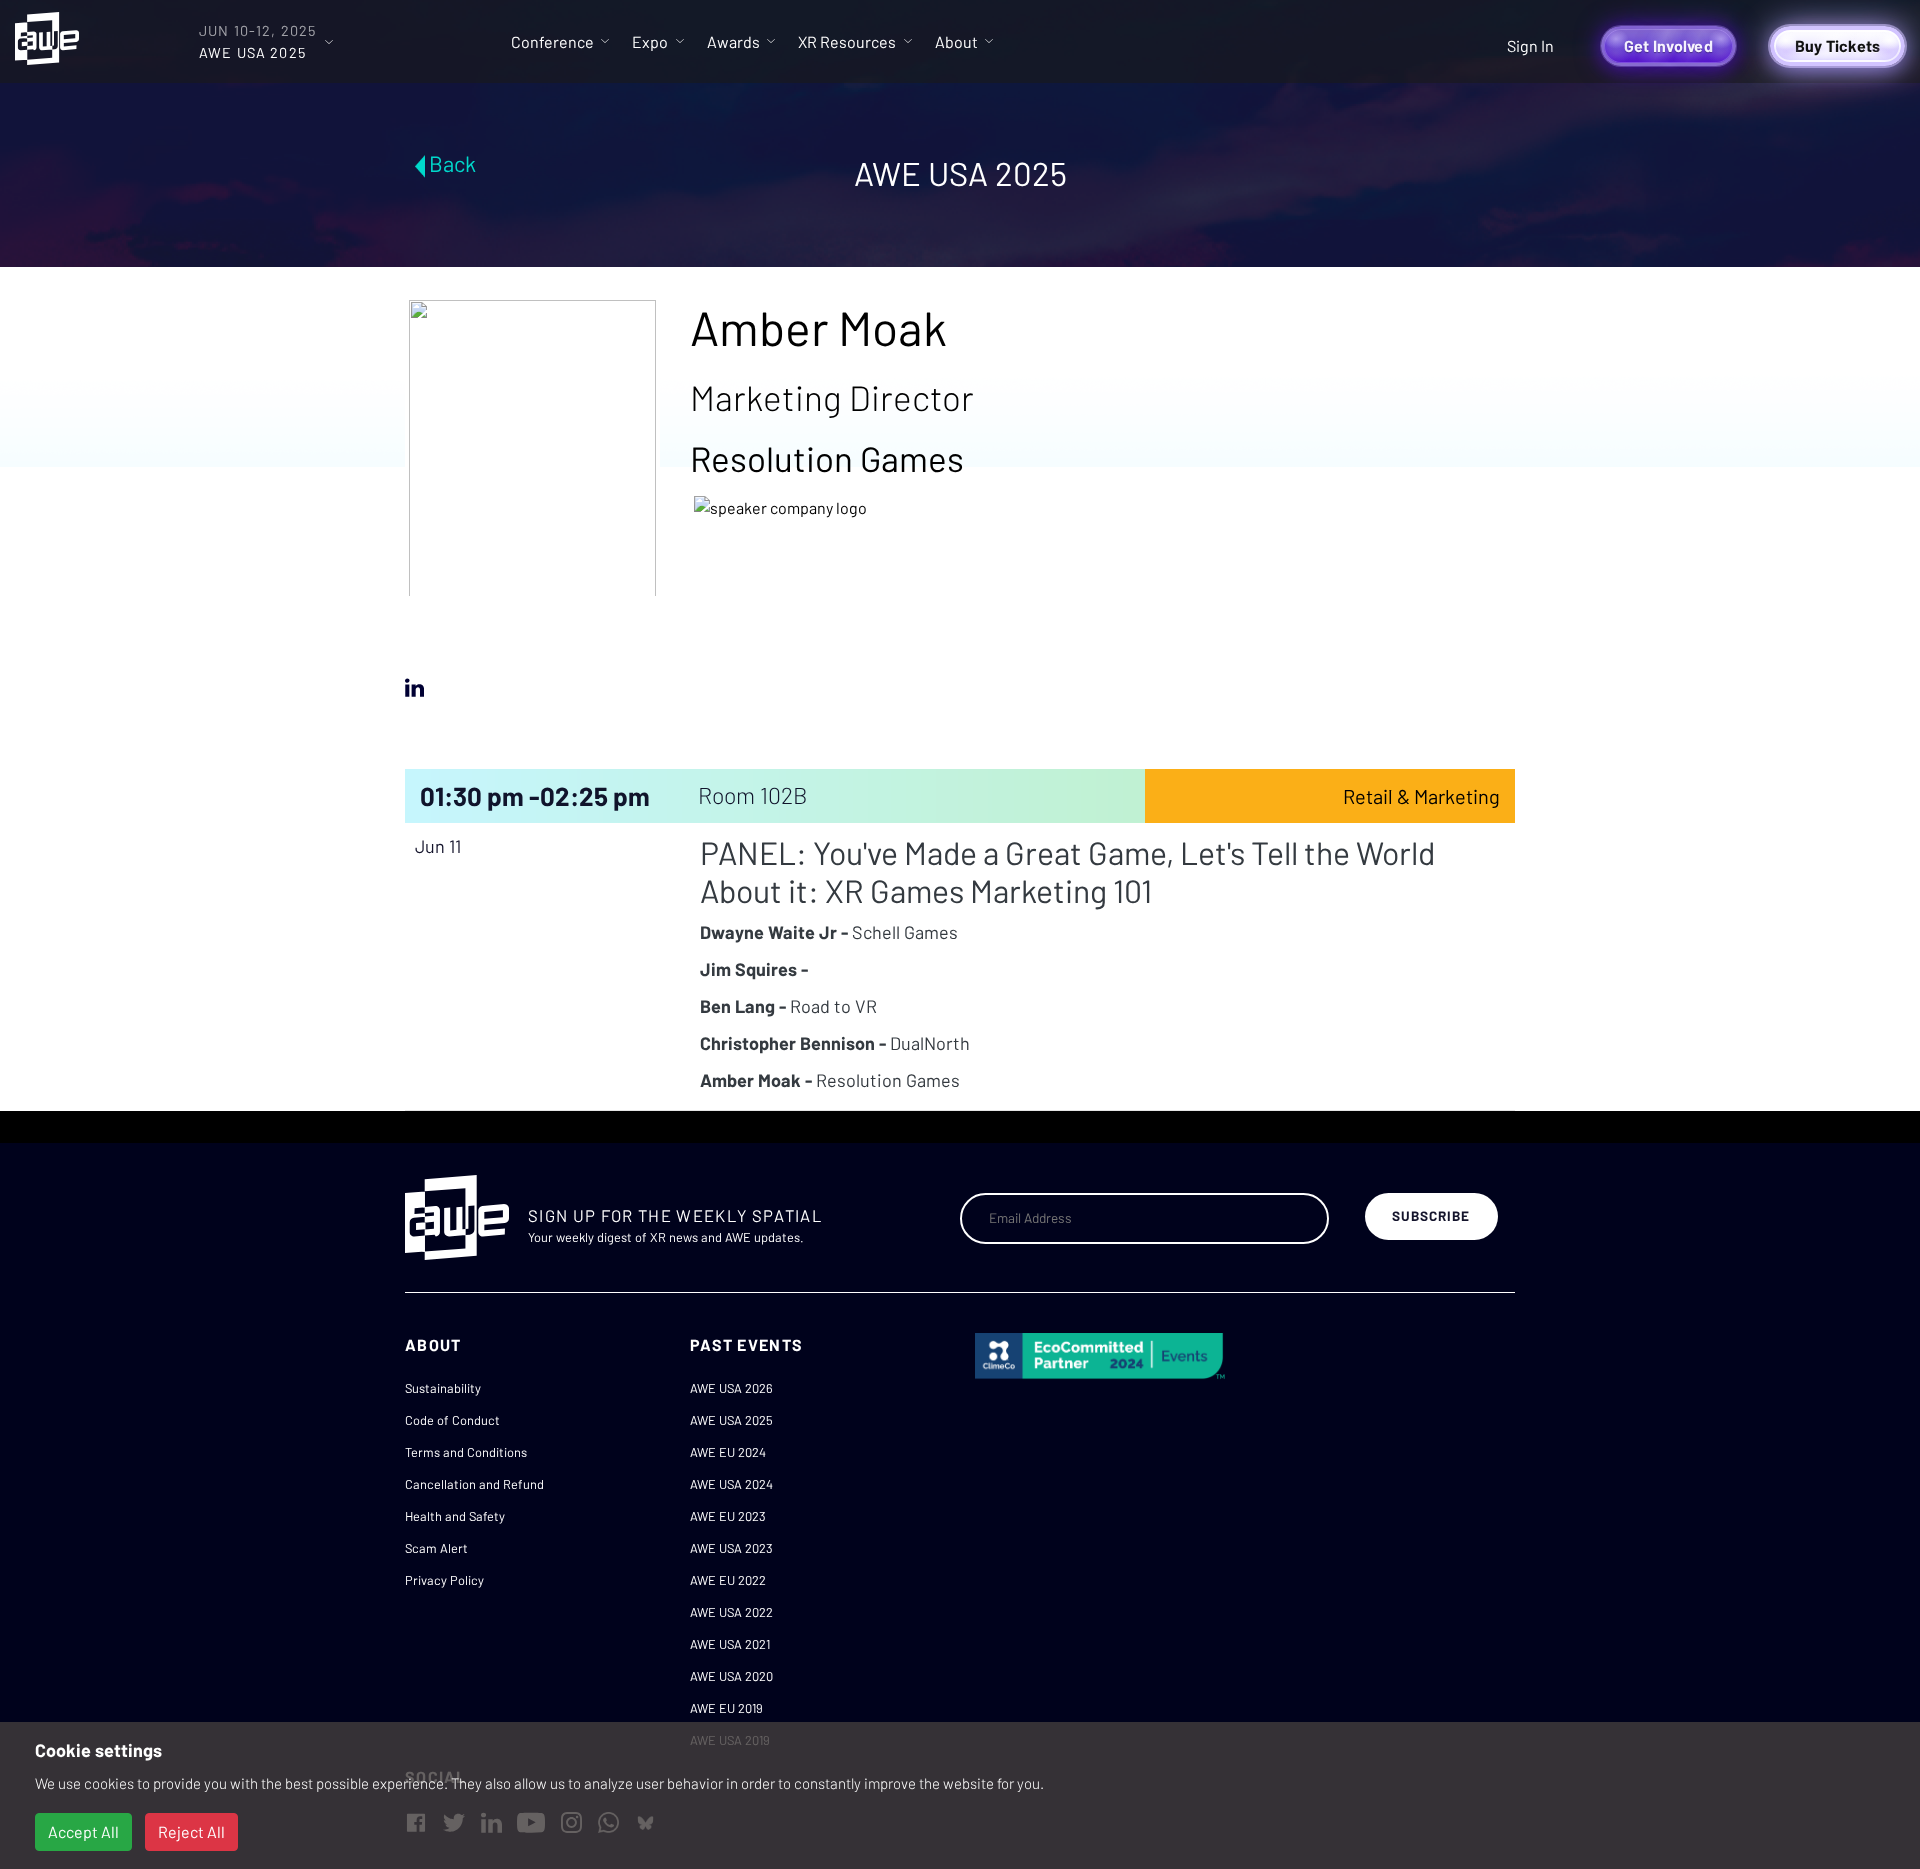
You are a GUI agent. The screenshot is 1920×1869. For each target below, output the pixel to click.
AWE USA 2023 (731, 1548)
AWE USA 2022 (731, 1612)
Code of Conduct (452, 1420)
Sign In (1530, 45)
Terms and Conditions (466, 1452)
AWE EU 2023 (728, 1516)
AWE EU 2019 (726, 1708)
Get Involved (1668, 45)
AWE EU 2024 (728, 1452)
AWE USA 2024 (731, 1484)
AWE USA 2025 (731, 1420)
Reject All (191, 1831)
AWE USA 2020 (731, 1676)
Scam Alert (436, 1548)
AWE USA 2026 (731, 1388)
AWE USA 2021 (730, 1644)
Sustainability (443, 1388)
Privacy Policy (444, 1580)
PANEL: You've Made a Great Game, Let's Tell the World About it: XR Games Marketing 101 (1067, 871)
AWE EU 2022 (728, 1580)
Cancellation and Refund (474, 1484)
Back (452, 163)
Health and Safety (455, 1516)
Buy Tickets (1838, 45)
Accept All (83, 1831)
